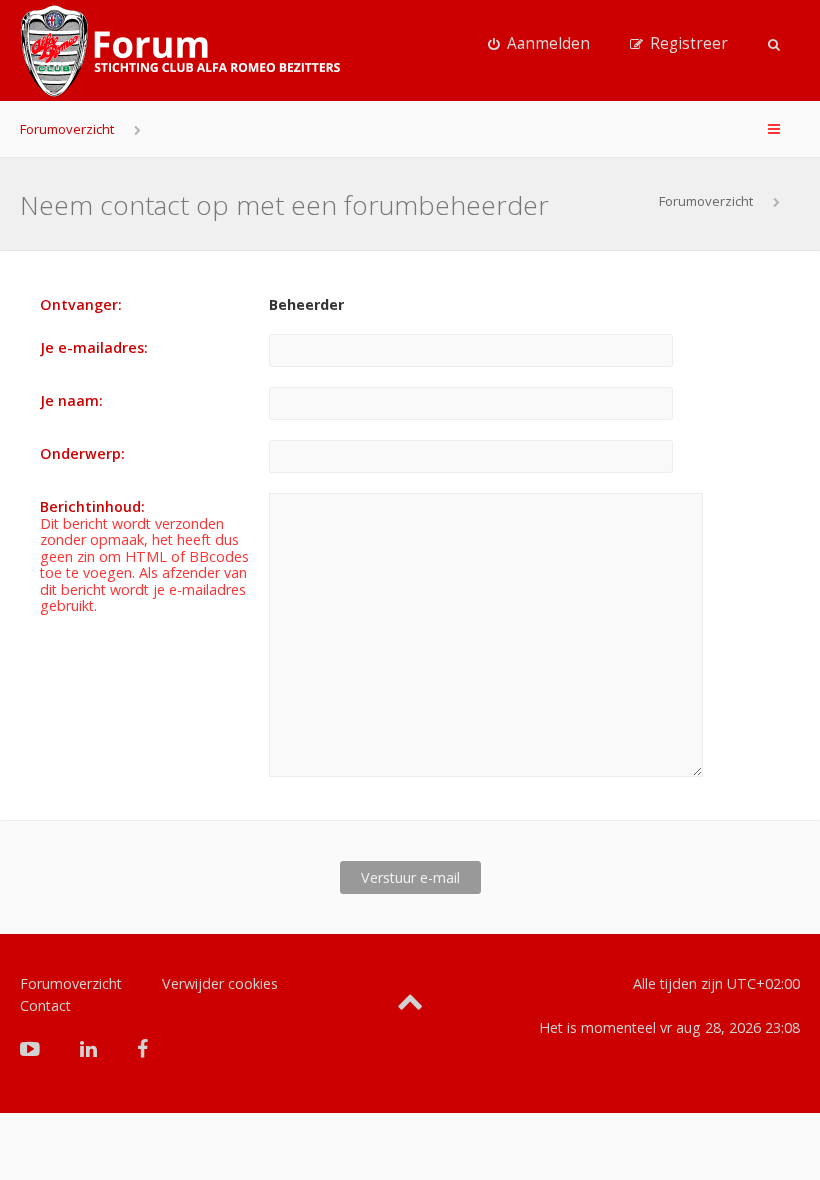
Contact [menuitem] (45, 1005)
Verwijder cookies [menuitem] (220, 983)
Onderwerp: (82, 453)
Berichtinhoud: (92, 506)
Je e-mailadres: (94, 347)
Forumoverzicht (67, 129)
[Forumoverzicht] (180, 51)
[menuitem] (539, 44)
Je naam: (71, 400)
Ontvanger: (81, 304)
